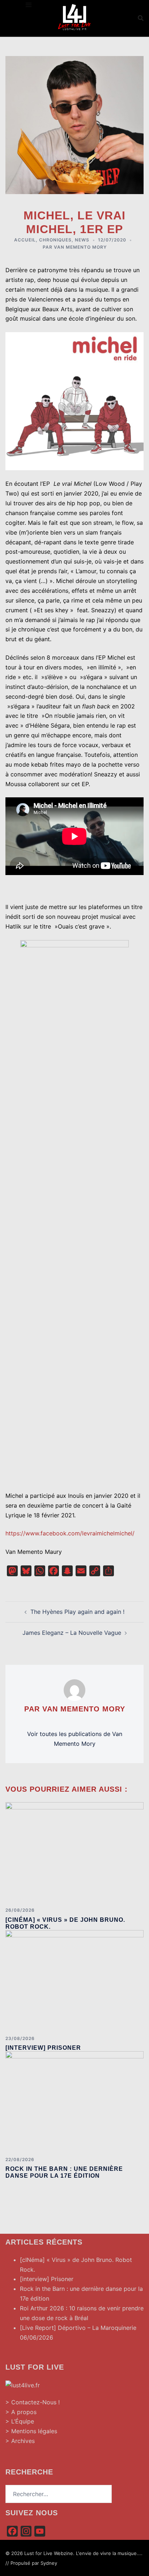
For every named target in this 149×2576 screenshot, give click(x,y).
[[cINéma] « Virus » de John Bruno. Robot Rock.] (74, 1852)
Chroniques (55, 240)
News (82, 240)
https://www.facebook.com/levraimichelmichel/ (70, 1533)
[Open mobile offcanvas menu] (29, 5)
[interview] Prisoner (43, 2048)
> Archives (20, 2441)
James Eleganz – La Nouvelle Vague (72, 1633)
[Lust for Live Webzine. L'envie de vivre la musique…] (74, 17)
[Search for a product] (141, 18)
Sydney (49, 2563)
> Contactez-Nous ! (33, 2402)
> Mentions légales (31, 2431)
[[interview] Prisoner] (74, 1980)
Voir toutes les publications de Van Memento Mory (75, 1739)
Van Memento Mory (80, 247)
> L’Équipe (20, 2421)
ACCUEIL (25, 240)
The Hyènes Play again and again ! (77, 1612)
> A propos (21, 2412)
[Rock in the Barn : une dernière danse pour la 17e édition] (74, 2101)
